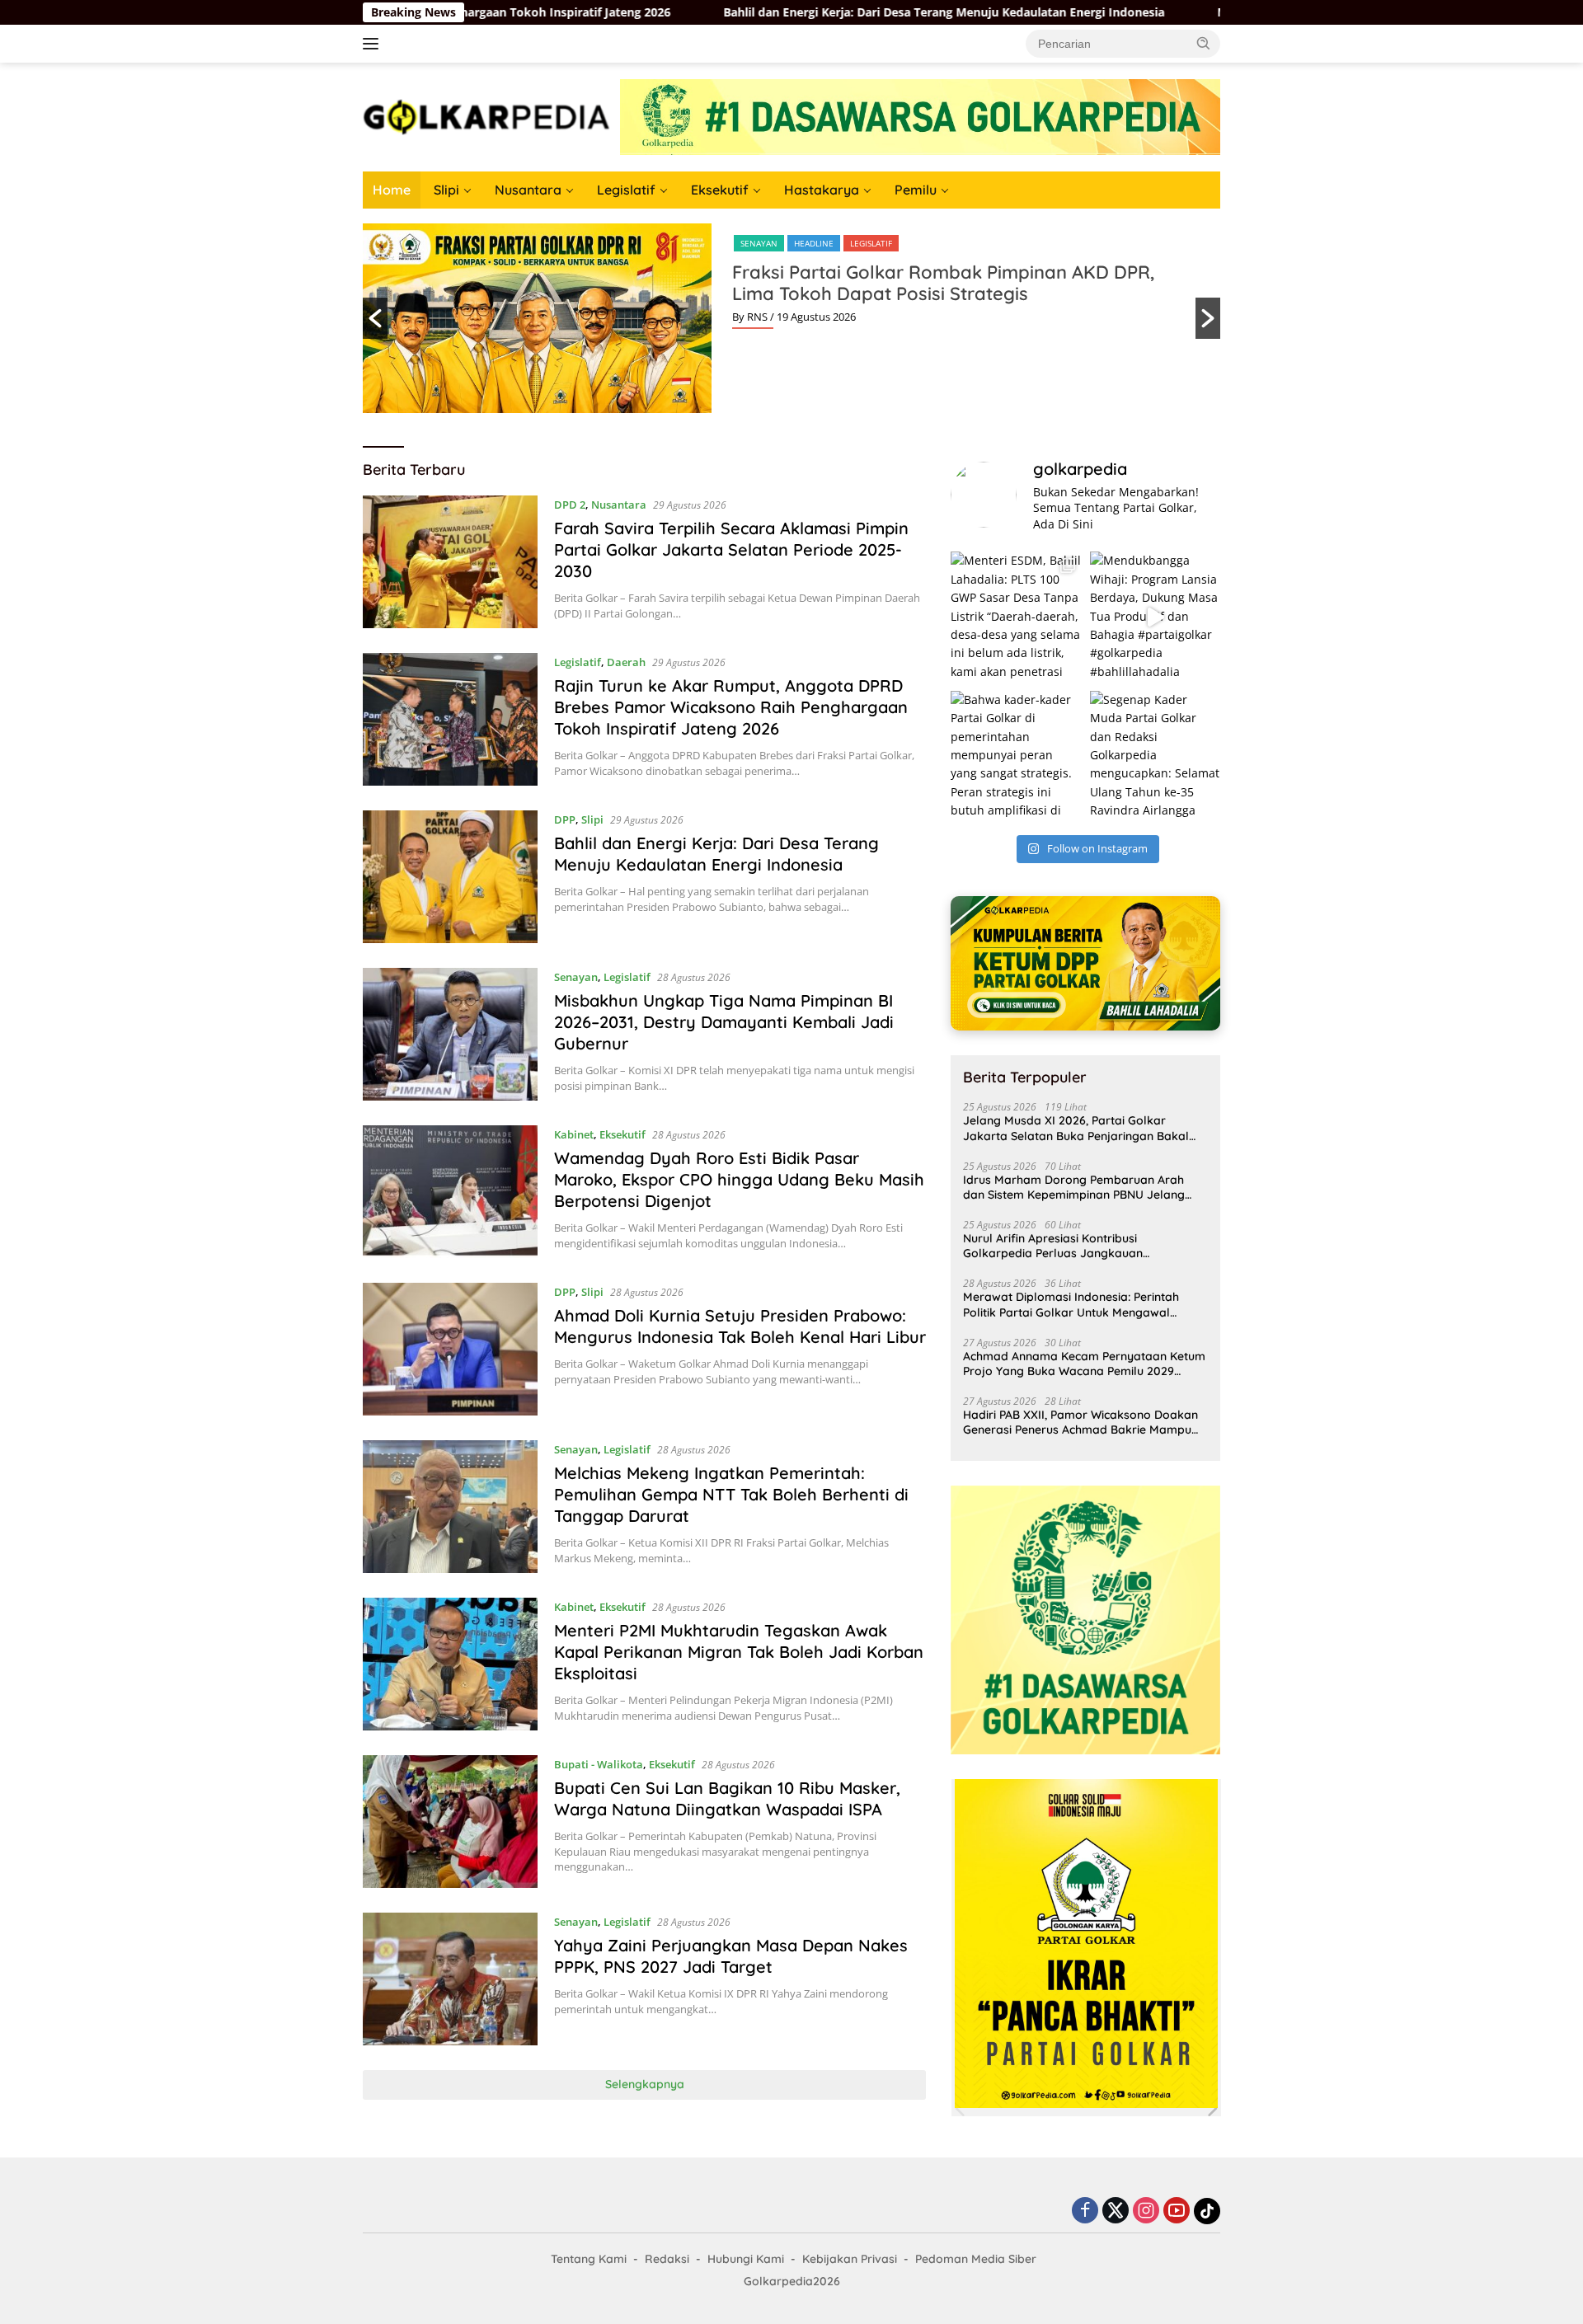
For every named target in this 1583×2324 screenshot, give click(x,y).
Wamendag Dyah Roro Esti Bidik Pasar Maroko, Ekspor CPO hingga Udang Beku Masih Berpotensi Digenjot (739, 1179)
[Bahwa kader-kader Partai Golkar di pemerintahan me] (1016, 756)
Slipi (446, 190)
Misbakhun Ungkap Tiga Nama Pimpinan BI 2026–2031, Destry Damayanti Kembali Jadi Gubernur (1208, 12)
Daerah (626, 662)
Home (392, 190)
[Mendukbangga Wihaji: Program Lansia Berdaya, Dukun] (1155, 617)
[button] (1204, 43)
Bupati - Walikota (599, 1764)
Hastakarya (822, 190)
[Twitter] (1116, 2211)
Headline (814, 243)
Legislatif (626, 190)
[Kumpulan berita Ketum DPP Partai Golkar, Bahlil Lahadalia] (1085, 963)
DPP (565, 819)
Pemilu (916, 190)
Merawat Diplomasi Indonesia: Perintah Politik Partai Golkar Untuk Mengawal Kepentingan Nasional (1071, 1304)
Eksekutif (720, 190)
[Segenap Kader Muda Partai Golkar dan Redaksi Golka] (1155, 756)
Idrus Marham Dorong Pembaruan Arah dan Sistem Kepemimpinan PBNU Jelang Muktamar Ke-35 (1074, 1187)
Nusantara (528, 190)
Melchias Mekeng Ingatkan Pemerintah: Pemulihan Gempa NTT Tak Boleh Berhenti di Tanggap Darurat (731, 1494)
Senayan (759, 243)
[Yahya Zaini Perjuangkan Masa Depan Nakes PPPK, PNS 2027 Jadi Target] (450, 1979)
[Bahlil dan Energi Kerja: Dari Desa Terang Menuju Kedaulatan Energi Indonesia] (450, 877)
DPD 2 (570, 505)
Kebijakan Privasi (850, 2259)
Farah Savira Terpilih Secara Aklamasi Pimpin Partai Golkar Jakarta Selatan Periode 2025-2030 (731, 549)
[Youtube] (1177, 2211)
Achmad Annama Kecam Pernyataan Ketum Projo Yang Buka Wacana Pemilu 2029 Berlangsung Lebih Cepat (1084, 1364)
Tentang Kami (589, 2259)
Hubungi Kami (746, 2259)
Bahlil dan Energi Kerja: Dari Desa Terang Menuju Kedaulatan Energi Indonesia (660, 12)
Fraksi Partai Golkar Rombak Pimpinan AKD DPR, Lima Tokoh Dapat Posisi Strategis (943, 283)
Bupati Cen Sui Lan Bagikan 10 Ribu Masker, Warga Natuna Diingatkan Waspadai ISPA (727, 1798)
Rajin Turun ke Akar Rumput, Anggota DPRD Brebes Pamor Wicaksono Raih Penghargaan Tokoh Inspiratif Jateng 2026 (731, 707)
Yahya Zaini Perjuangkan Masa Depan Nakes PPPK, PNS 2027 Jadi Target (731, 1956)
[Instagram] (1146, 2211)
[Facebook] (1085, 2211)
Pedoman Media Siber (976, 2259)
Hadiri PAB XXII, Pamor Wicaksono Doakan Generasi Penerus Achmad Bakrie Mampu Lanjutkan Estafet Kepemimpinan (1080, 1422)
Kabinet (574, 1134)
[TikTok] (1207, 2211)
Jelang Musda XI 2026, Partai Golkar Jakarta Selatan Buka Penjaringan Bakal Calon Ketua (1076, 1128)
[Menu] (374, 44)
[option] (791, 318)
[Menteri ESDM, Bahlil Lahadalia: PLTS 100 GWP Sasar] (1016, 617)
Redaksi (667, 2259)
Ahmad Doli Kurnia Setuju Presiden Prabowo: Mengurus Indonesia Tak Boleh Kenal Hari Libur (740, 1326)
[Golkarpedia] (486, 116)
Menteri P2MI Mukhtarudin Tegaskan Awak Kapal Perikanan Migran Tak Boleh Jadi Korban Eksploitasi (739, 1652)
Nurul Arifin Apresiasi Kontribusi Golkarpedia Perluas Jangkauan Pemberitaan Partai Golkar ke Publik (1064, 1246)
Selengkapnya (645, 2084)
